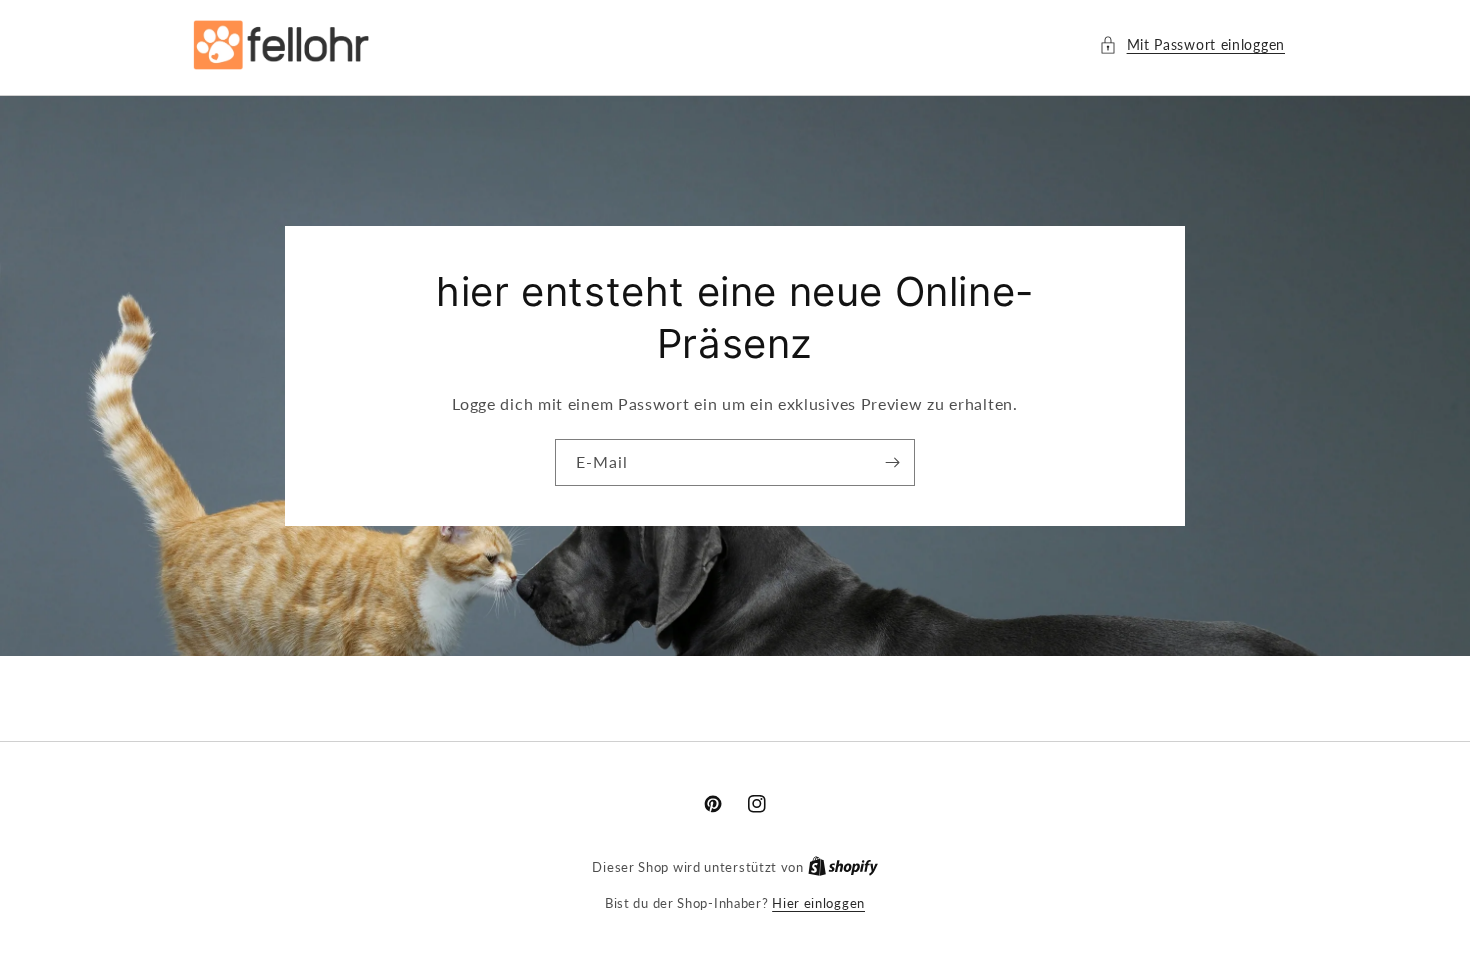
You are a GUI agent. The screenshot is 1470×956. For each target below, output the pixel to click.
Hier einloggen (818, 903)
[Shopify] (843, 867)
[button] (1192, 44)
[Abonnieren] (892, 462)
